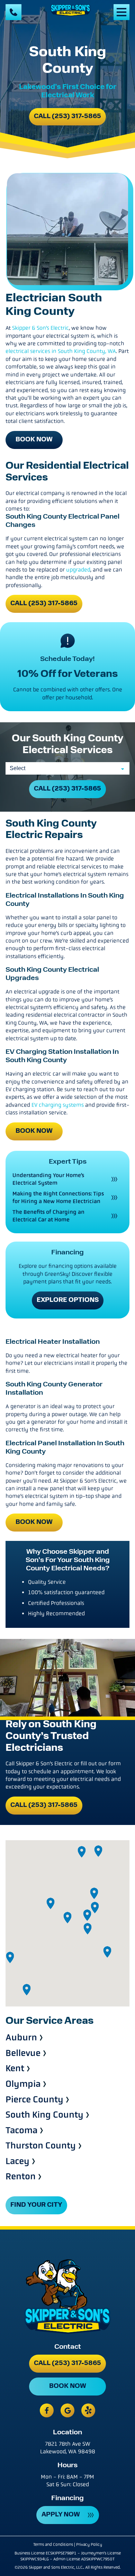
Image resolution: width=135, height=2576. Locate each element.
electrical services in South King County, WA (61, 351)
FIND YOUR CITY (36, 2205)
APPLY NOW (61, 2515)
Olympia (23, 2084)
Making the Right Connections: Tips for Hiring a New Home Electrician (58, 1197)
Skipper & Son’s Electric (40, 328)
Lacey (17, 2162)
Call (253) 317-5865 (67, 117)
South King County (44, 2115)
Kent (15, 2069)
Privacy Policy (89, 2544)
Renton (21, 2177)
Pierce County (34, 2100)
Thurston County (41, 2146)
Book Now (34, 440)
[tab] (67, 551)
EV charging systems (58, 1105)
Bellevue (23, 2053)
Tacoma (21, 2131)
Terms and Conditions (53, 2544)
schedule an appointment (61, 1771)
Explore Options (68, 1300)
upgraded (78, 570)
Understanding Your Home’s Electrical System (48, 1179)
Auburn (21, 2038)
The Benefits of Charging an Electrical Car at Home (48, 1216)
